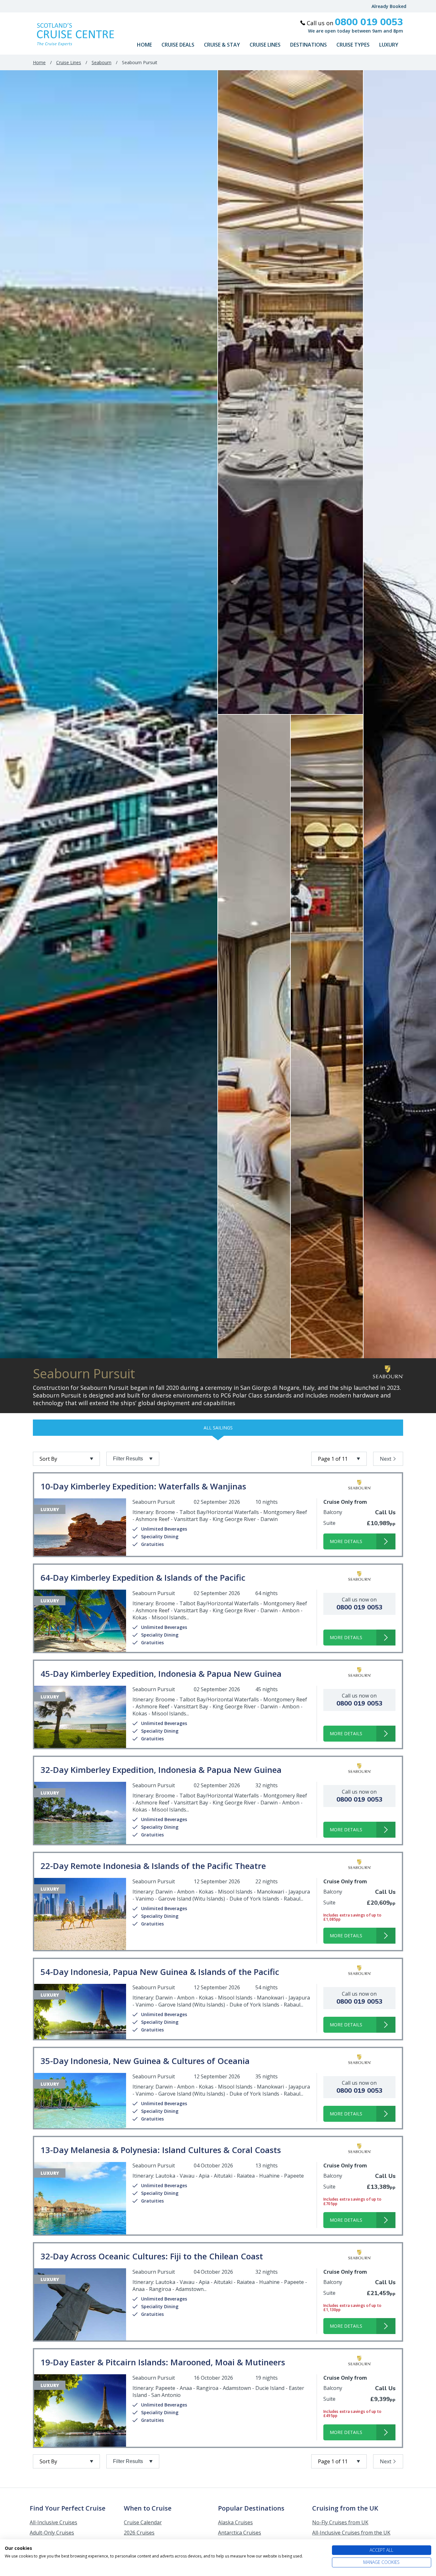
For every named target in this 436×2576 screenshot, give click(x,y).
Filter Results (128, 1459)
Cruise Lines (265, 45)
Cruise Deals (178, 45)
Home (144, 45)
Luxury (389, 45)
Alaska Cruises (235, 2522)
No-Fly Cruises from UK (340, 2522)
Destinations (308, 45)
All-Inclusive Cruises (53, 2522)
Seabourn (101, 62)
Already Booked (389, 6)
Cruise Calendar (143, 2522)
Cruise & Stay (222, 45)
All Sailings (218, 1428)
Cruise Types (353, 45)
